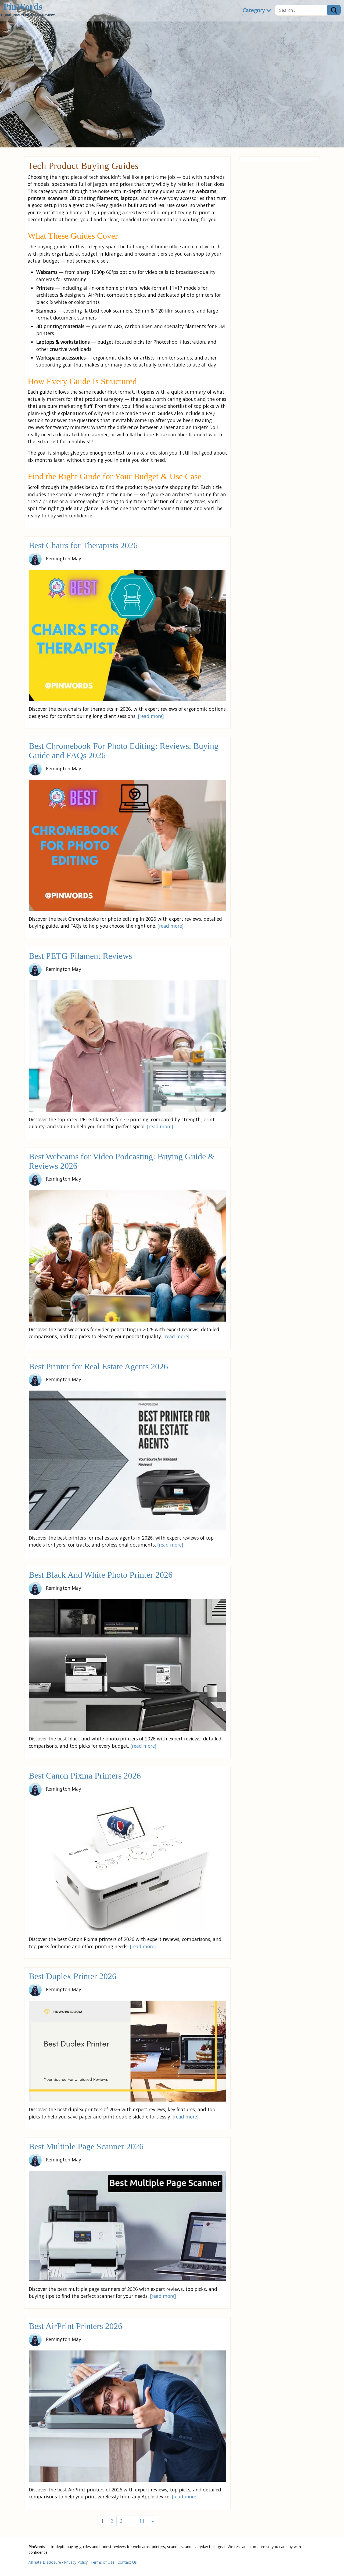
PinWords (23, 7)
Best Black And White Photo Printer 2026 (101, 1575)
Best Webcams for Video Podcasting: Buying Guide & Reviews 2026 (122, 1161)
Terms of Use (103, 2562)
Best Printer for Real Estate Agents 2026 (98, 1367)
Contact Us (127, 2562)
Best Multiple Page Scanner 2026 (86, 2147)
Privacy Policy (76, 2562)
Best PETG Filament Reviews (80, 956)
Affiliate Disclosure (45, 2562)
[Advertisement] (279, 244)
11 (142, 2521)
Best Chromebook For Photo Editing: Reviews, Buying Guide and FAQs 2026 (124, 751)
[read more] (151, 716)
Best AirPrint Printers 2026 (76, 2326)
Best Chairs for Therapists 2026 (83, 545)
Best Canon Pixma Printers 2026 (85, 1776)
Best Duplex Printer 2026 (73, 1976)
